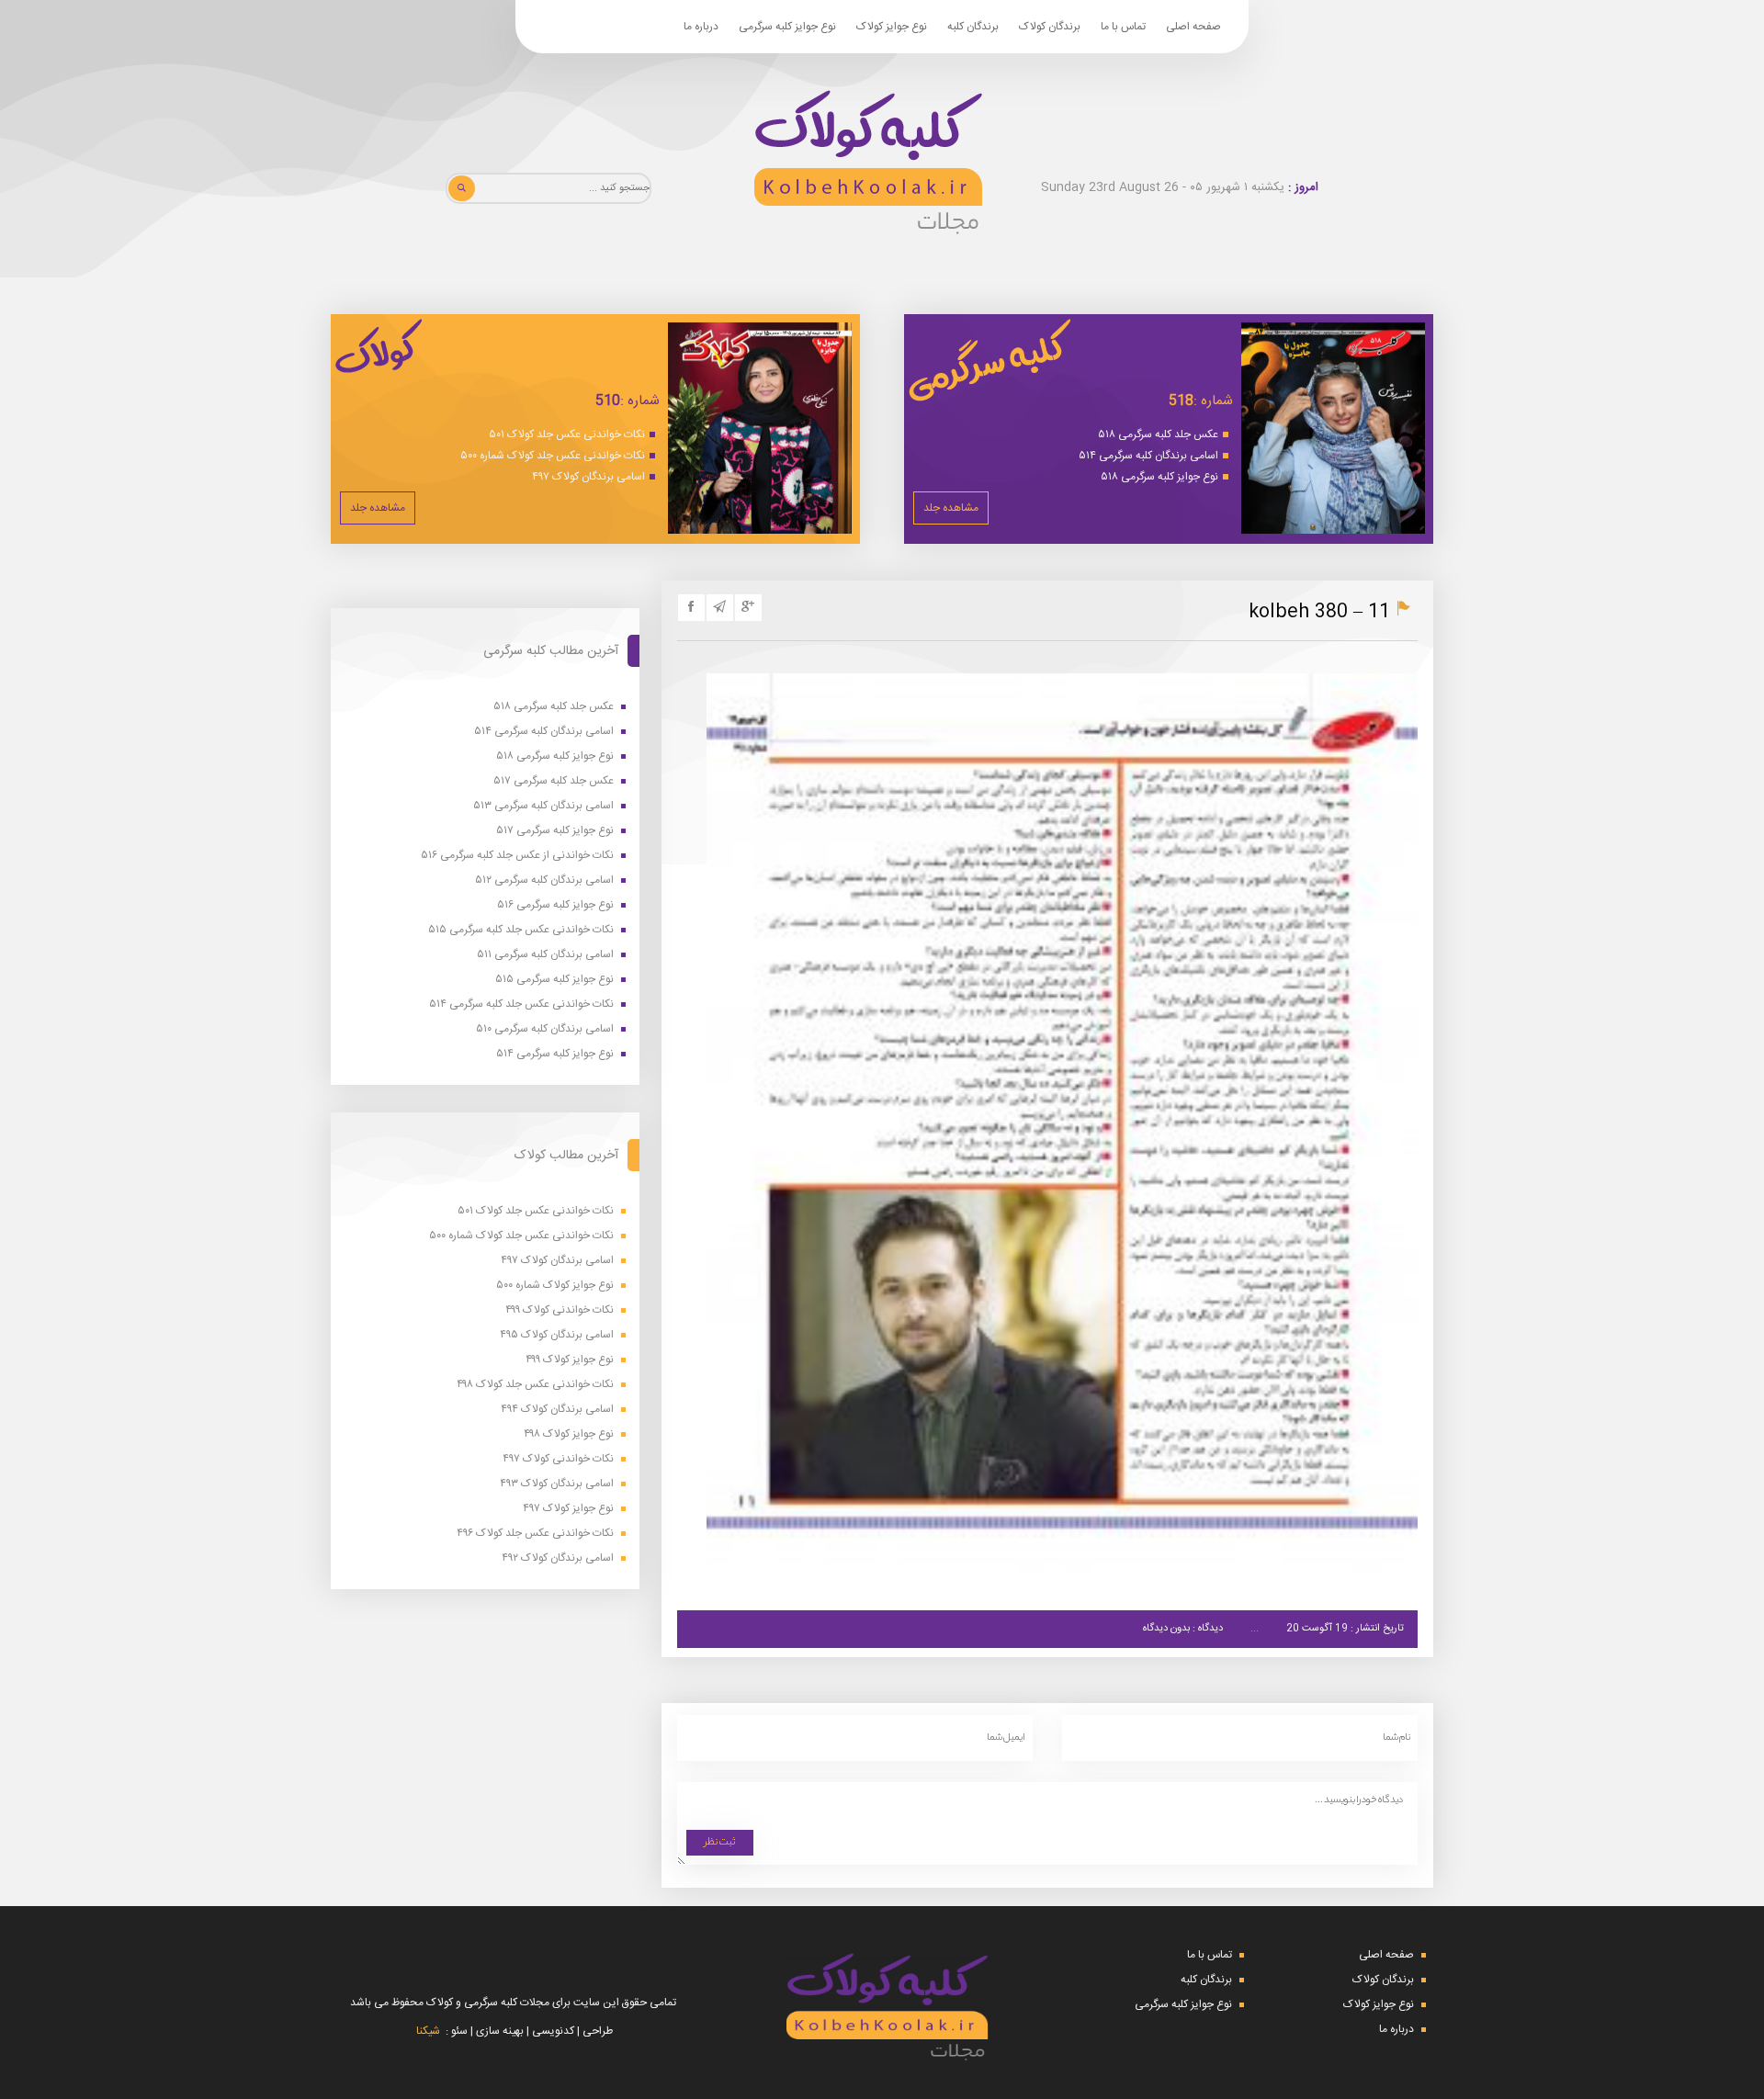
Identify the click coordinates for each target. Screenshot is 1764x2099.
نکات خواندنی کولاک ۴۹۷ (558, 1459)
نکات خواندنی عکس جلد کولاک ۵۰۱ (567, 434)
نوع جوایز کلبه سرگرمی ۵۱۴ (555, 1054)
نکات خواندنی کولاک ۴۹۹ (560, 1310)
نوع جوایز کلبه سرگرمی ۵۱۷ (555, 831)
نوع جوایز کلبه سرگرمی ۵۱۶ (555, 905)
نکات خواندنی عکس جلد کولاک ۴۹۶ (535, 1534)
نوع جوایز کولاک (892, 27)
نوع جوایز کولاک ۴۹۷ (568, 1509)
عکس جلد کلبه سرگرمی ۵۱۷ (554, 781)
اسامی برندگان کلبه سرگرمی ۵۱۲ (544, 880)
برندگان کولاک (1050, 27)
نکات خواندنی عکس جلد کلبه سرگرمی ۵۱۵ (521, 930)
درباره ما (701, 27)
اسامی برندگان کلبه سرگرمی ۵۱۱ (545, 955)
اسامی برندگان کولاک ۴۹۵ (557, 1335)
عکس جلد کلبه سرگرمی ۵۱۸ (1158, 434)
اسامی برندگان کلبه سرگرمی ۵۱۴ (1148, 456)
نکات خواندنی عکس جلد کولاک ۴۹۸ (535, 1385)
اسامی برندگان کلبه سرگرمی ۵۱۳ (543, 806)
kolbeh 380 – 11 (1319, 612)
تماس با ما (1123, 27)
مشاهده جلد (951, 508)
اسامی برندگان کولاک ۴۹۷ (588, 477)
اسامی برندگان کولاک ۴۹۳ (557, 1484)
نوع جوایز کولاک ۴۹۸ (569, 1434)
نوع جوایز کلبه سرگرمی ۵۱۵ (554, 980)
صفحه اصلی (1193, 27)
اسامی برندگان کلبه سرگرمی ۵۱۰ (545, 1029)
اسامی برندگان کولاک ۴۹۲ (558, 1558)
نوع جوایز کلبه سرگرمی (787, 27)
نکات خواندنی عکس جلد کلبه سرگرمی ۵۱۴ (521, 1004)
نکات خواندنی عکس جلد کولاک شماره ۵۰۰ (553, 456)
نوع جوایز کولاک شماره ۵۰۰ (555, 1286)
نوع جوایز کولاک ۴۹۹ (570, 1360)
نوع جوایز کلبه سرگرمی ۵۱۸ (1159, 477)
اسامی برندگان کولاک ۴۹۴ (557, 1410)
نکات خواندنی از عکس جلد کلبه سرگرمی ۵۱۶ (517, 856)
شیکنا (428, 2031)
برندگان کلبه (973, 27)
